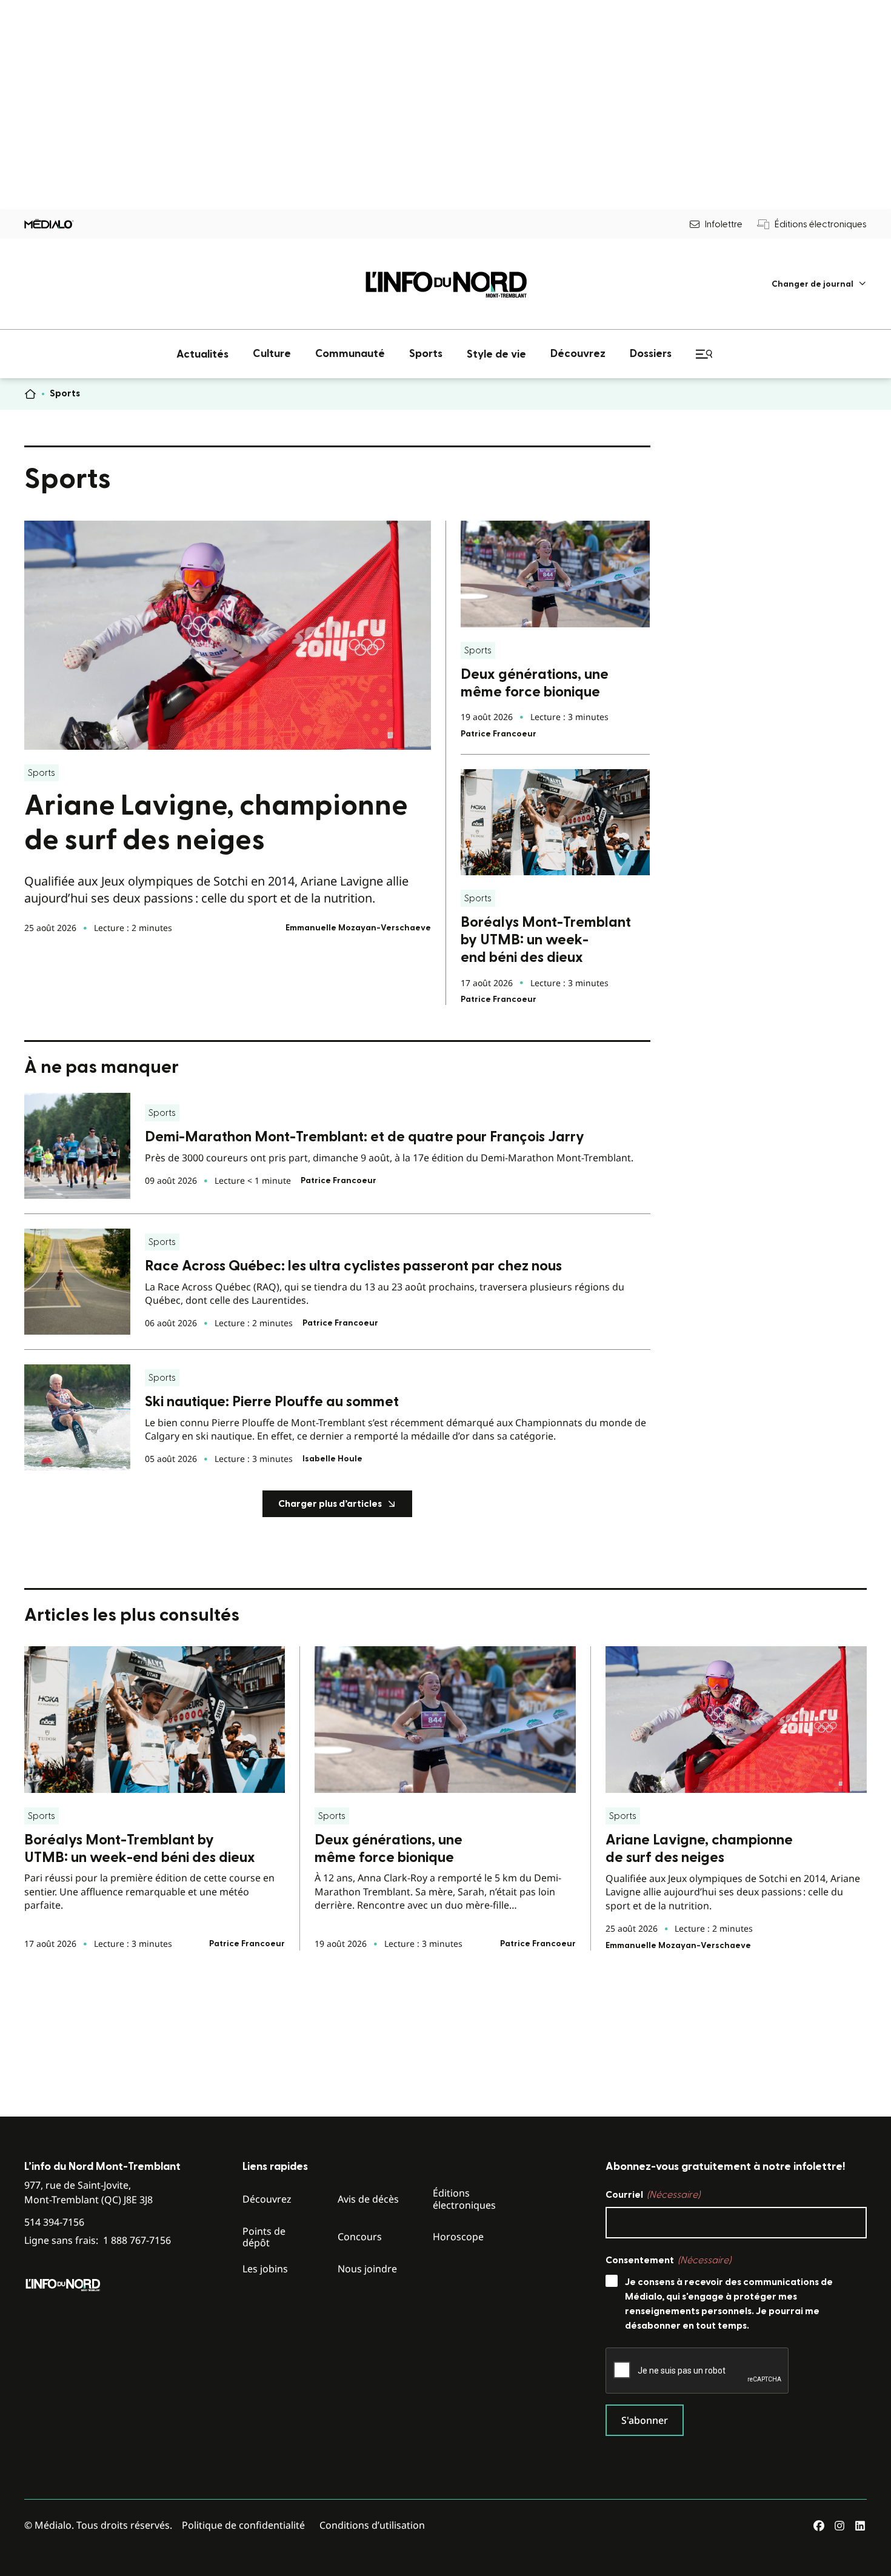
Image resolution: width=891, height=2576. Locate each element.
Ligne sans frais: (98, 2241)
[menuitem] (819, 284)
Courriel (653, 2195)
